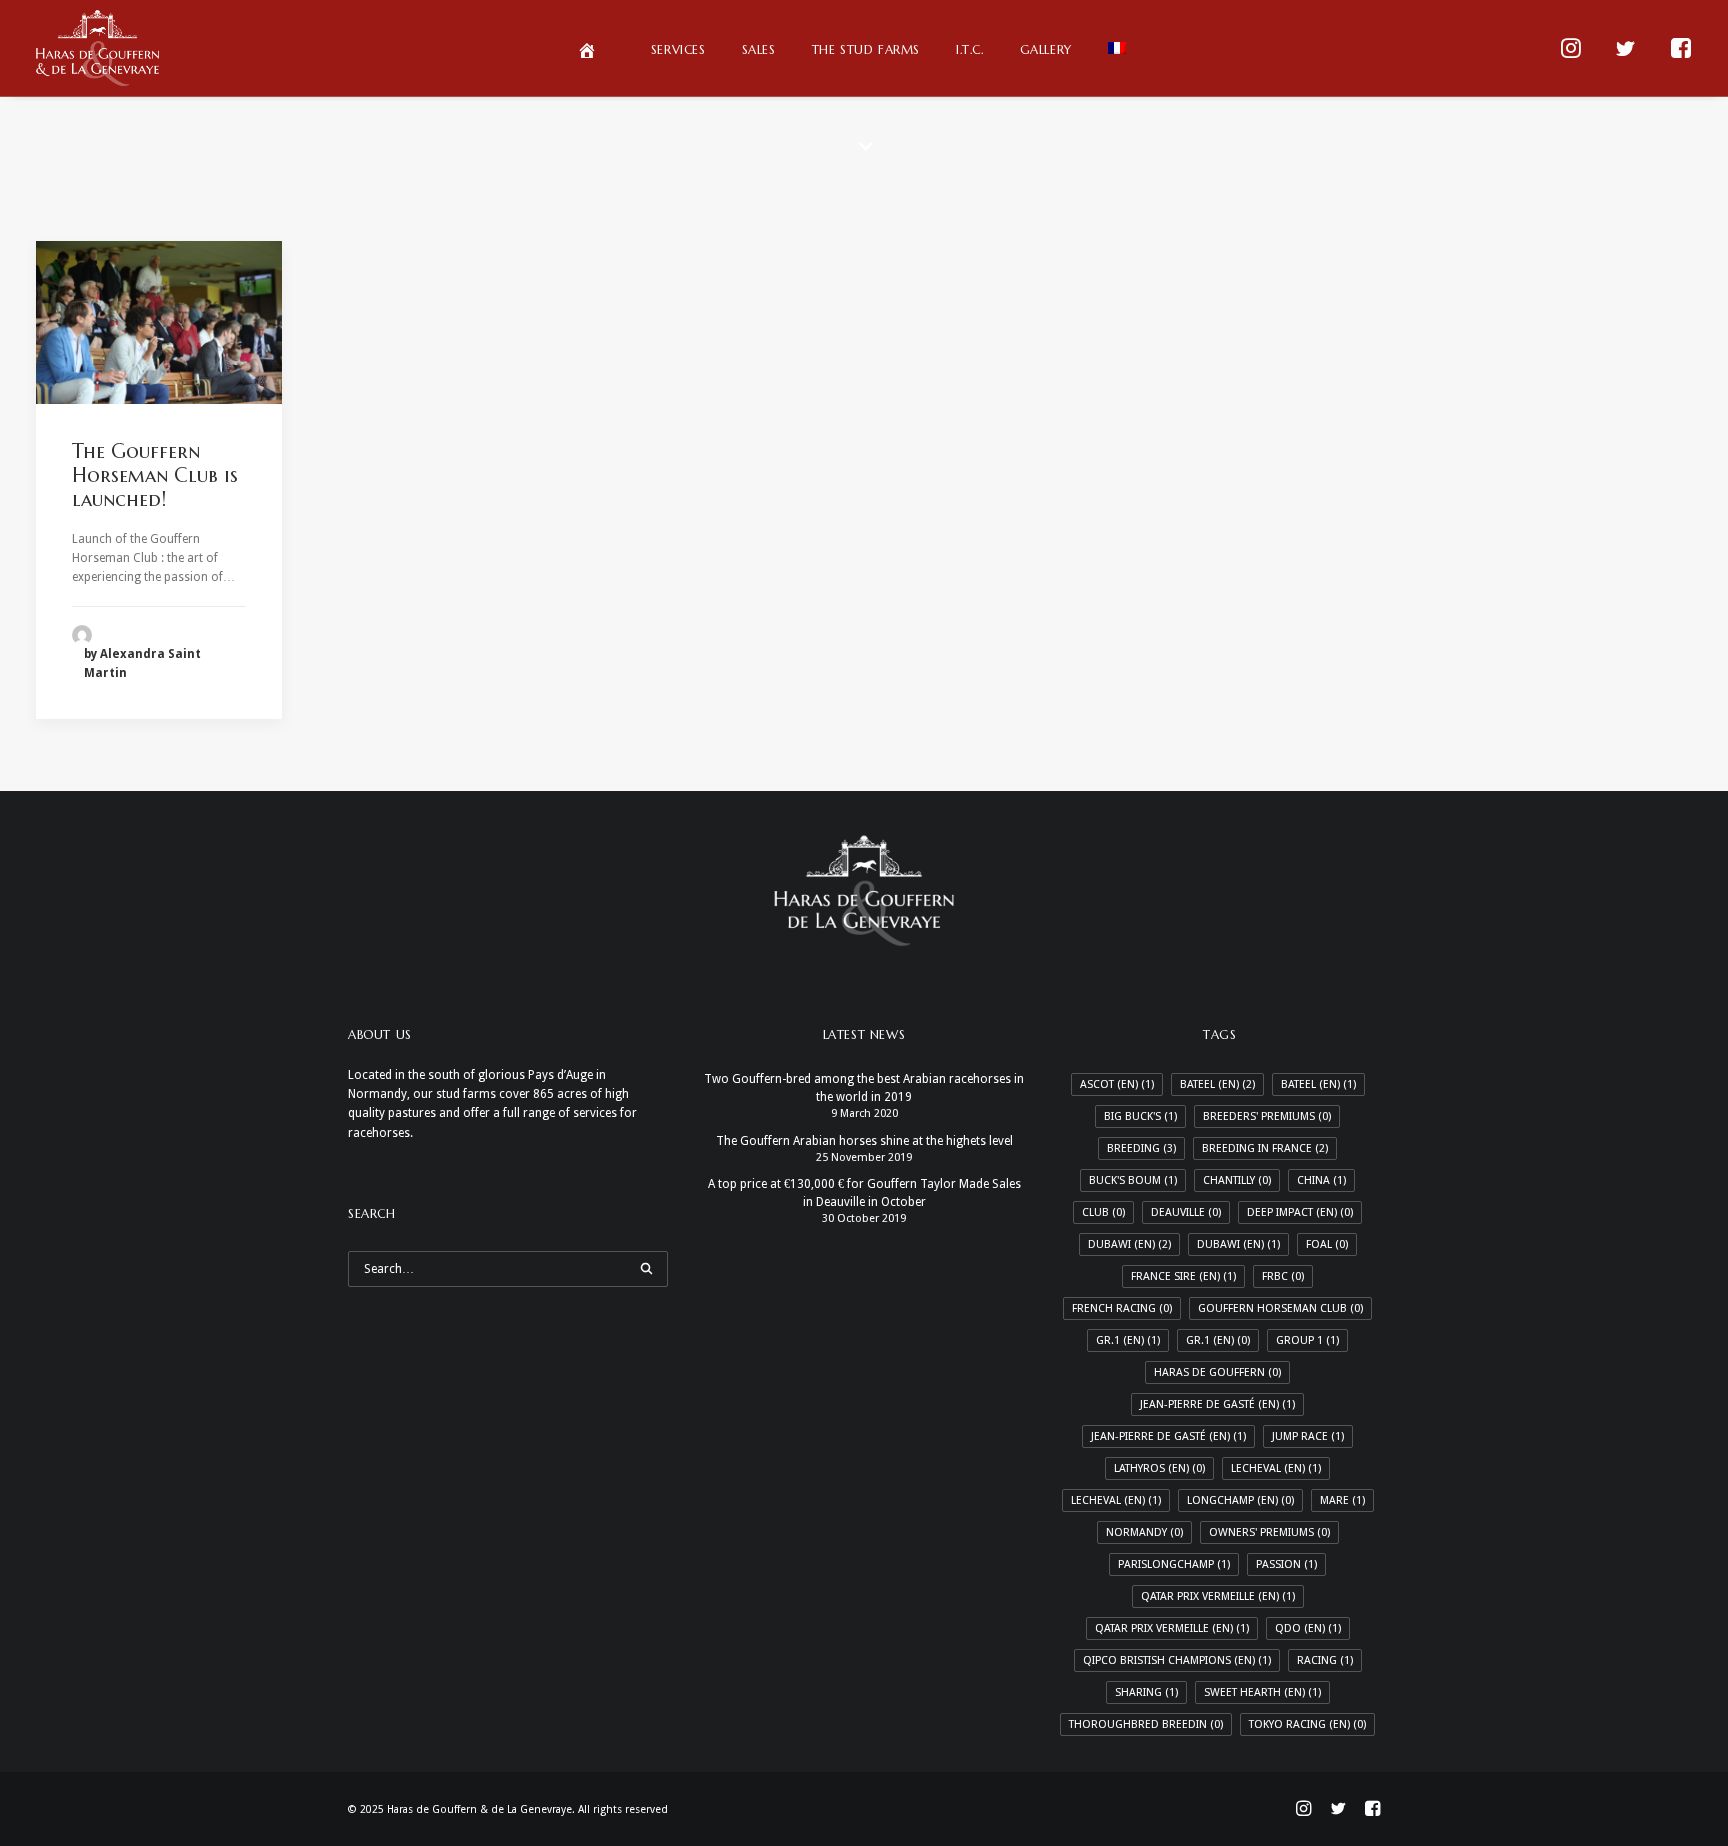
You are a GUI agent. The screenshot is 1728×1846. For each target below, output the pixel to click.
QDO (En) (1308, 1628)
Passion (1286, 1564)
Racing (1325, 1660)
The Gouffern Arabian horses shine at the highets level (864, 1141)
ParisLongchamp (1174, 1564)
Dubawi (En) (1238, 1244)
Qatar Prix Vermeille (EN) (1218, 1596)
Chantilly (1237, 1180)
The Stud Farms (866, 49)
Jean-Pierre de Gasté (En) (1168, 1436)
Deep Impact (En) (1300, 1212)
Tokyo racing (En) (1307, 1724)
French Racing (1122, 1308)
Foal (1327, 1244)
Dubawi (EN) (1129, 1244)
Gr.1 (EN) (1128, 1340)
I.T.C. (970, 49)
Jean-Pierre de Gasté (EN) (1217, 1404)
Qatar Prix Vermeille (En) (1172, 1628)
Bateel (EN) (1217, 1084)
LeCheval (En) (1116, 1500)
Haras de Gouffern (1217, 1372)
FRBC (1283, 1276)
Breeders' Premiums (1267, 1116)
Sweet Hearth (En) (1262, 1692)
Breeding (1141, 1148)
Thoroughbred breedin (1146, 1724)
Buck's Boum (1133, 1180)
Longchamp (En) (1240, 1500)
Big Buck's (1140, 1116)
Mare (1342, 1500)
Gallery (1046, 49)
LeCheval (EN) (1276, 1468)
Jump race (1308, 1436)
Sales (759, 49)
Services (678, 49)
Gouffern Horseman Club (1280, 1308)
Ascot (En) (1117, 1084)
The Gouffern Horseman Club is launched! (155, 475)
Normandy (1144, 1532)
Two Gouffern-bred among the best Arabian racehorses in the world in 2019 (864, 1088)
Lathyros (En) (1159, 1468)
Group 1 (1307, 1340)
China (1321, 1180)
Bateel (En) (1318, 1084)
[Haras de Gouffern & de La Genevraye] (97, 48)
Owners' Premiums (1269, 1532)
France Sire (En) (1183, 1276)
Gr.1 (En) (1218, 1340)
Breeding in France (1265, 1148)
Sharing (1146, 1692)
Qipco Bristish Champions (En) (1177, 1660)
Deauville (1186, 1212)
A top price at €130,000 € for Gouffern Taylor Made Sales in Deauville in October (864, 1193)
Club (1103, 1212)
